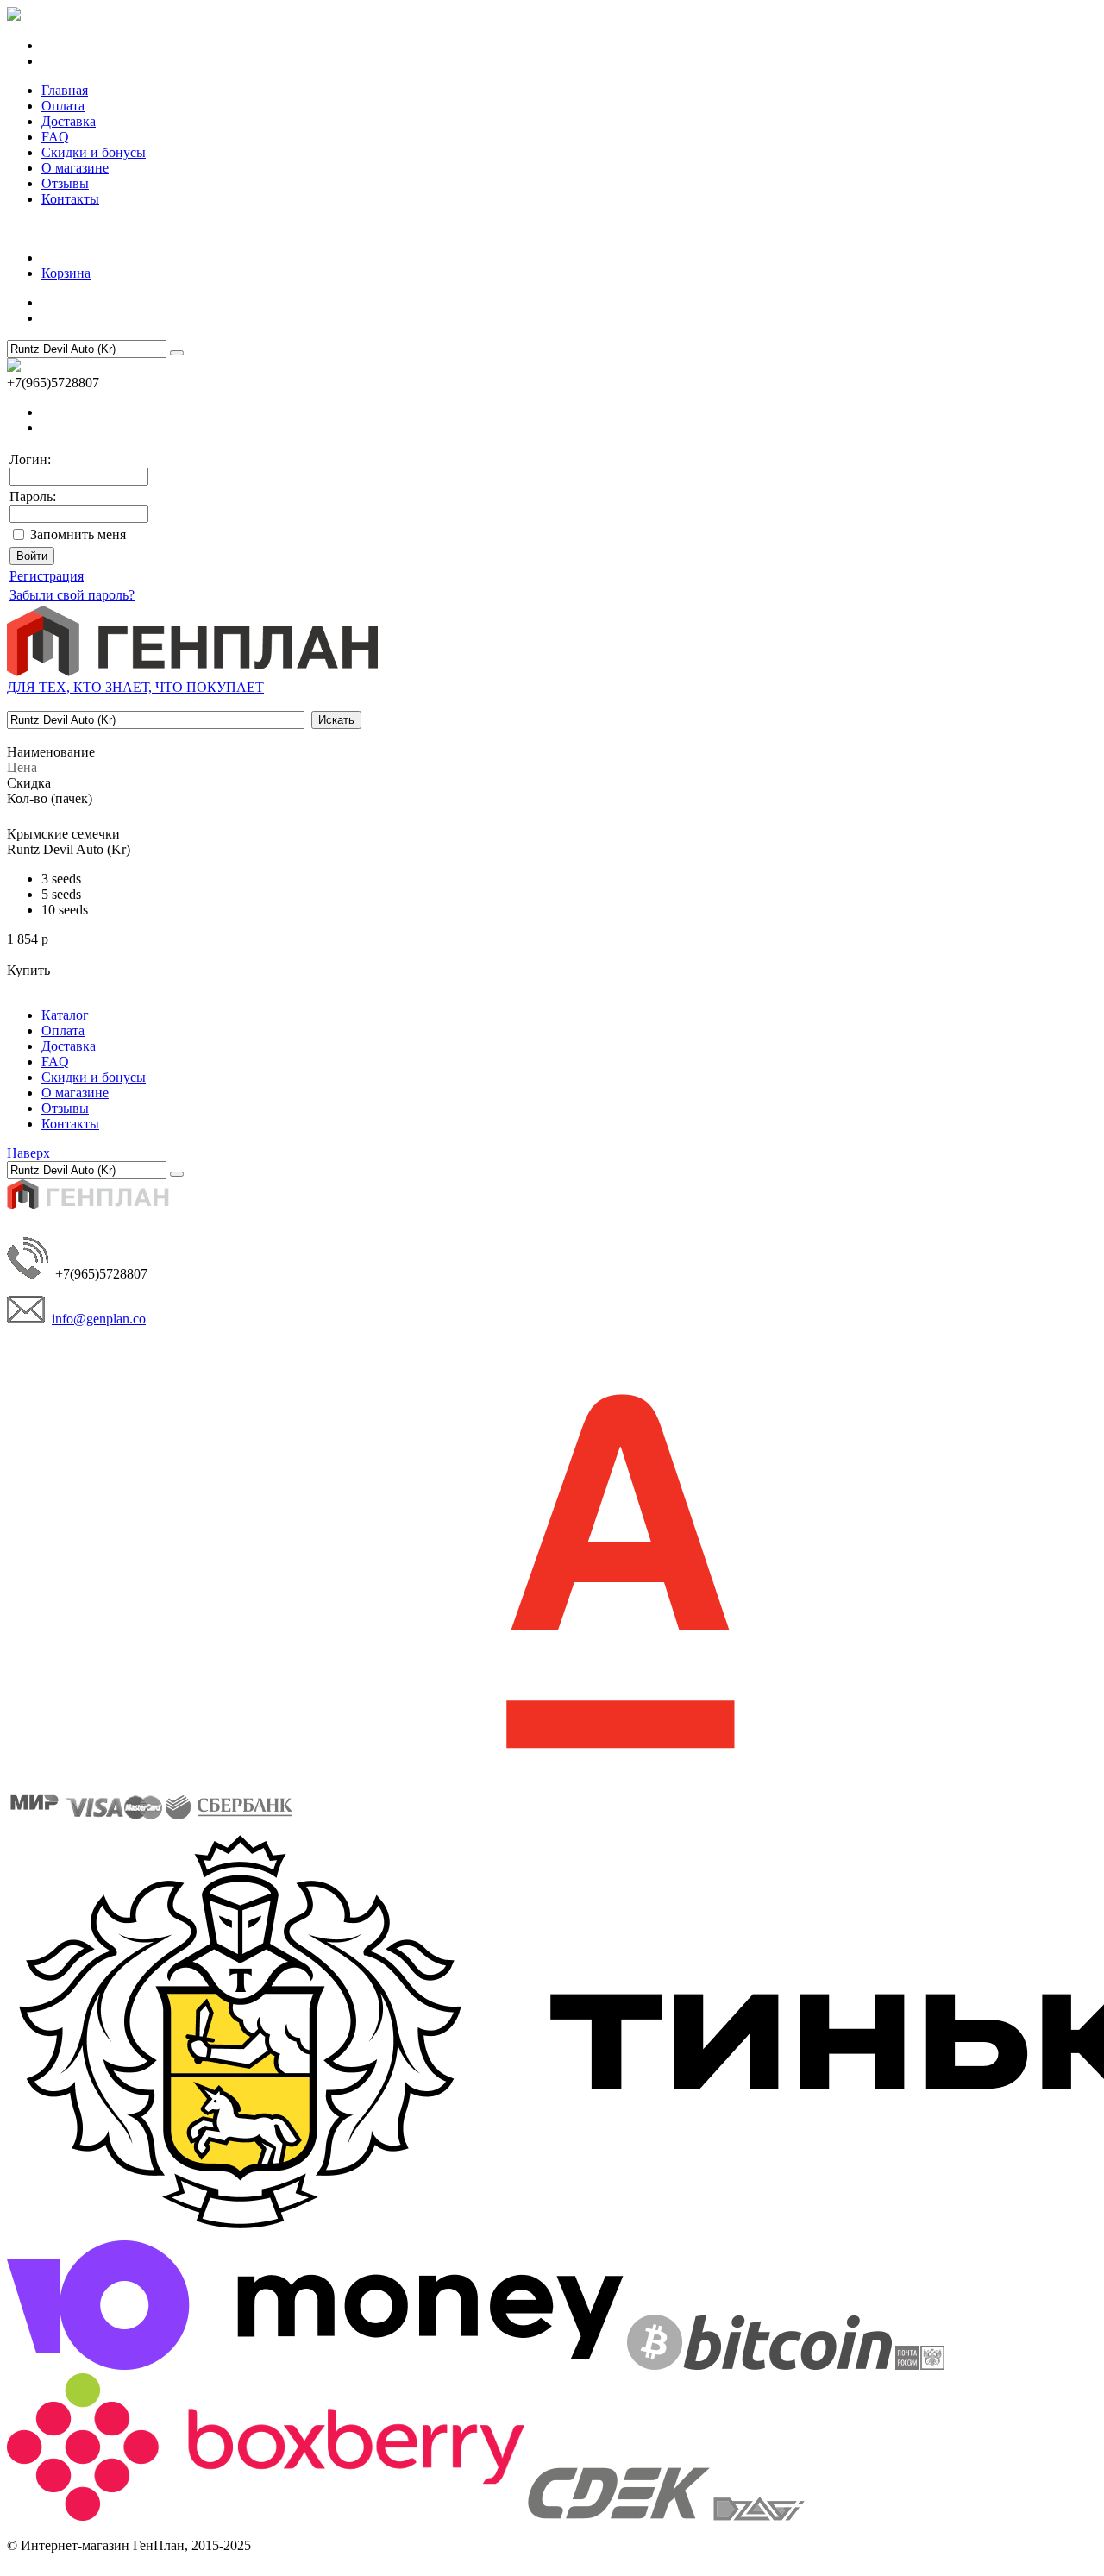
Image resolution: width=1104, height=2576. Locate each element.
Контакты (70, 199)
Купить (28, 970)
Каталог (65, 1015)
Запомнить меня (78, 534)
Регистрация (47, 576)
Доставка (69, 121)
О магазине (75, 168)
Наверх (28, 1153)
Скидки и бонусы (94, 152)
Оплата (63, 106)
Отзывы (65, 183)
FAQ (55, 137)
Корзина (66, 273)
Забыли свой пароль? (72, 595)
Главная (65, 90)
